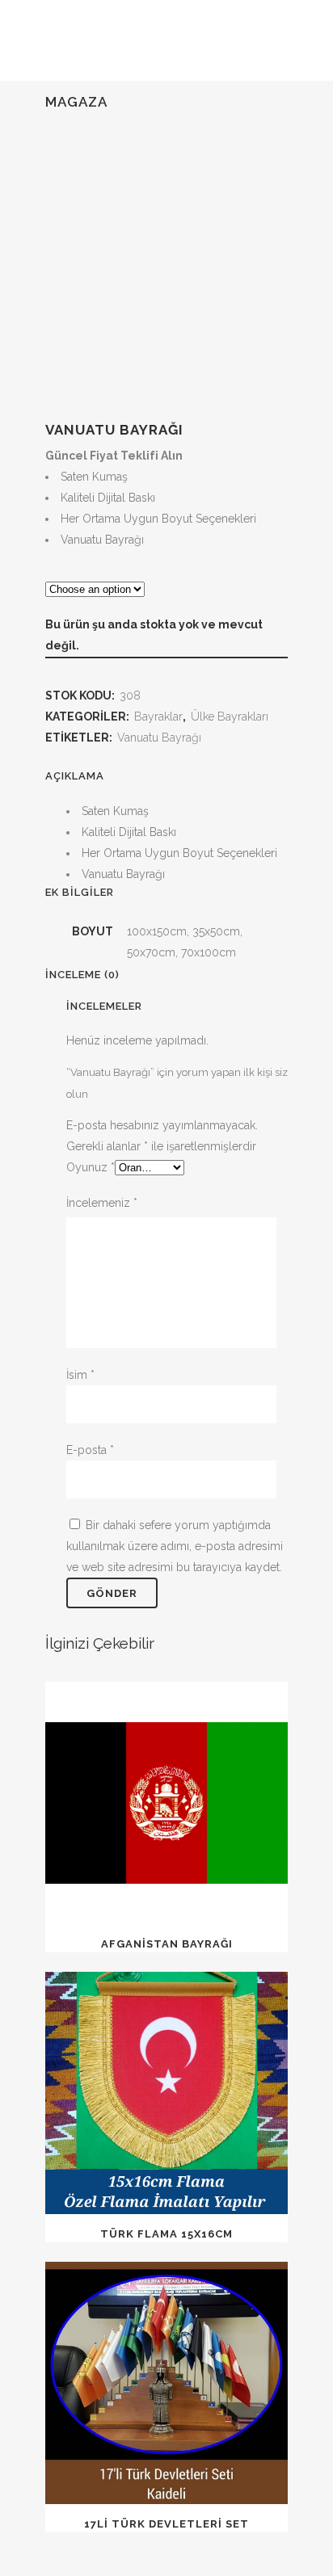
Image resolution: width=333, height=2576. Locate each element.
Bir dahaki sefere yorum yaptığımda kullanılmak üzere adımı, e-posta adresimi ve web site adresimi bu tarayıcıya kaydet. (175, 1546)
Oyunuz (91, 1167)
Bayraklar (158, 716)
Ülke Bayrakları (230, 716)
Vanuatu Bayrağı (159, 738)
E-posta (90, 1450)
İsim (80, 1375)
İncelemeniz (102, 1203)
